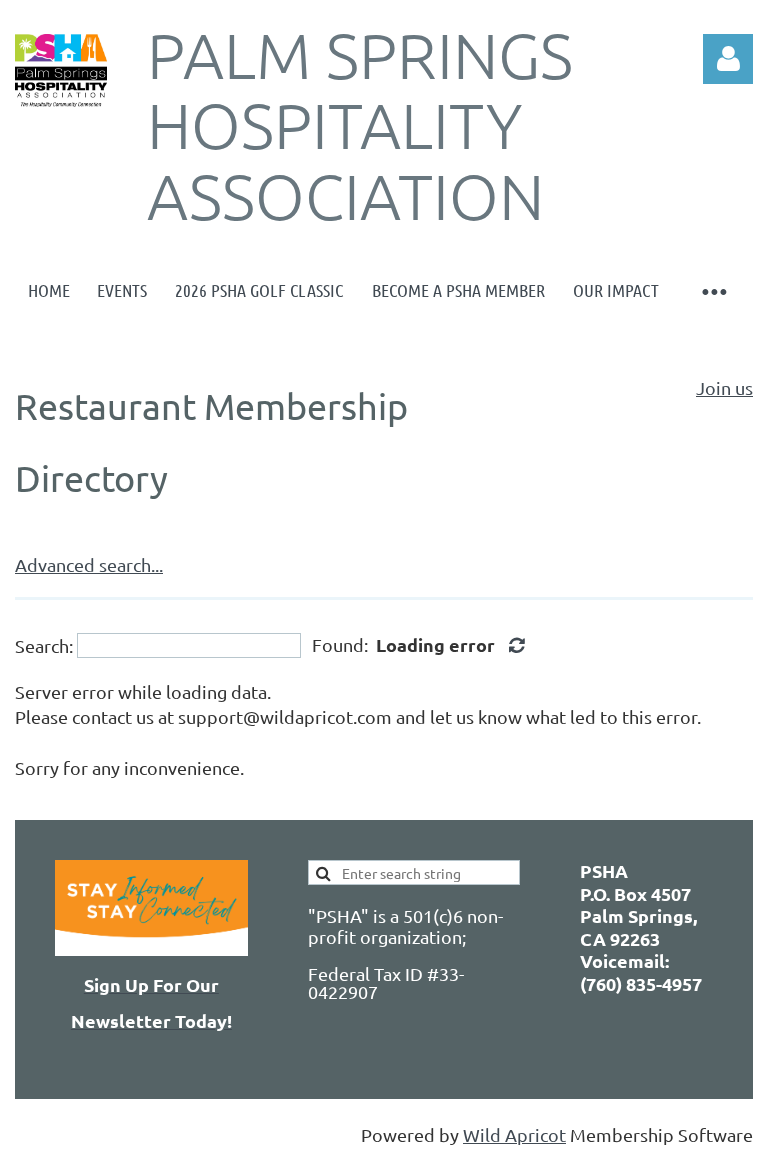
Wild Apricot (514, 1134)
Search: (44, 645)
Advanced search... (89, 564)
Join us (724, 387)
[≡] (713, 290)
